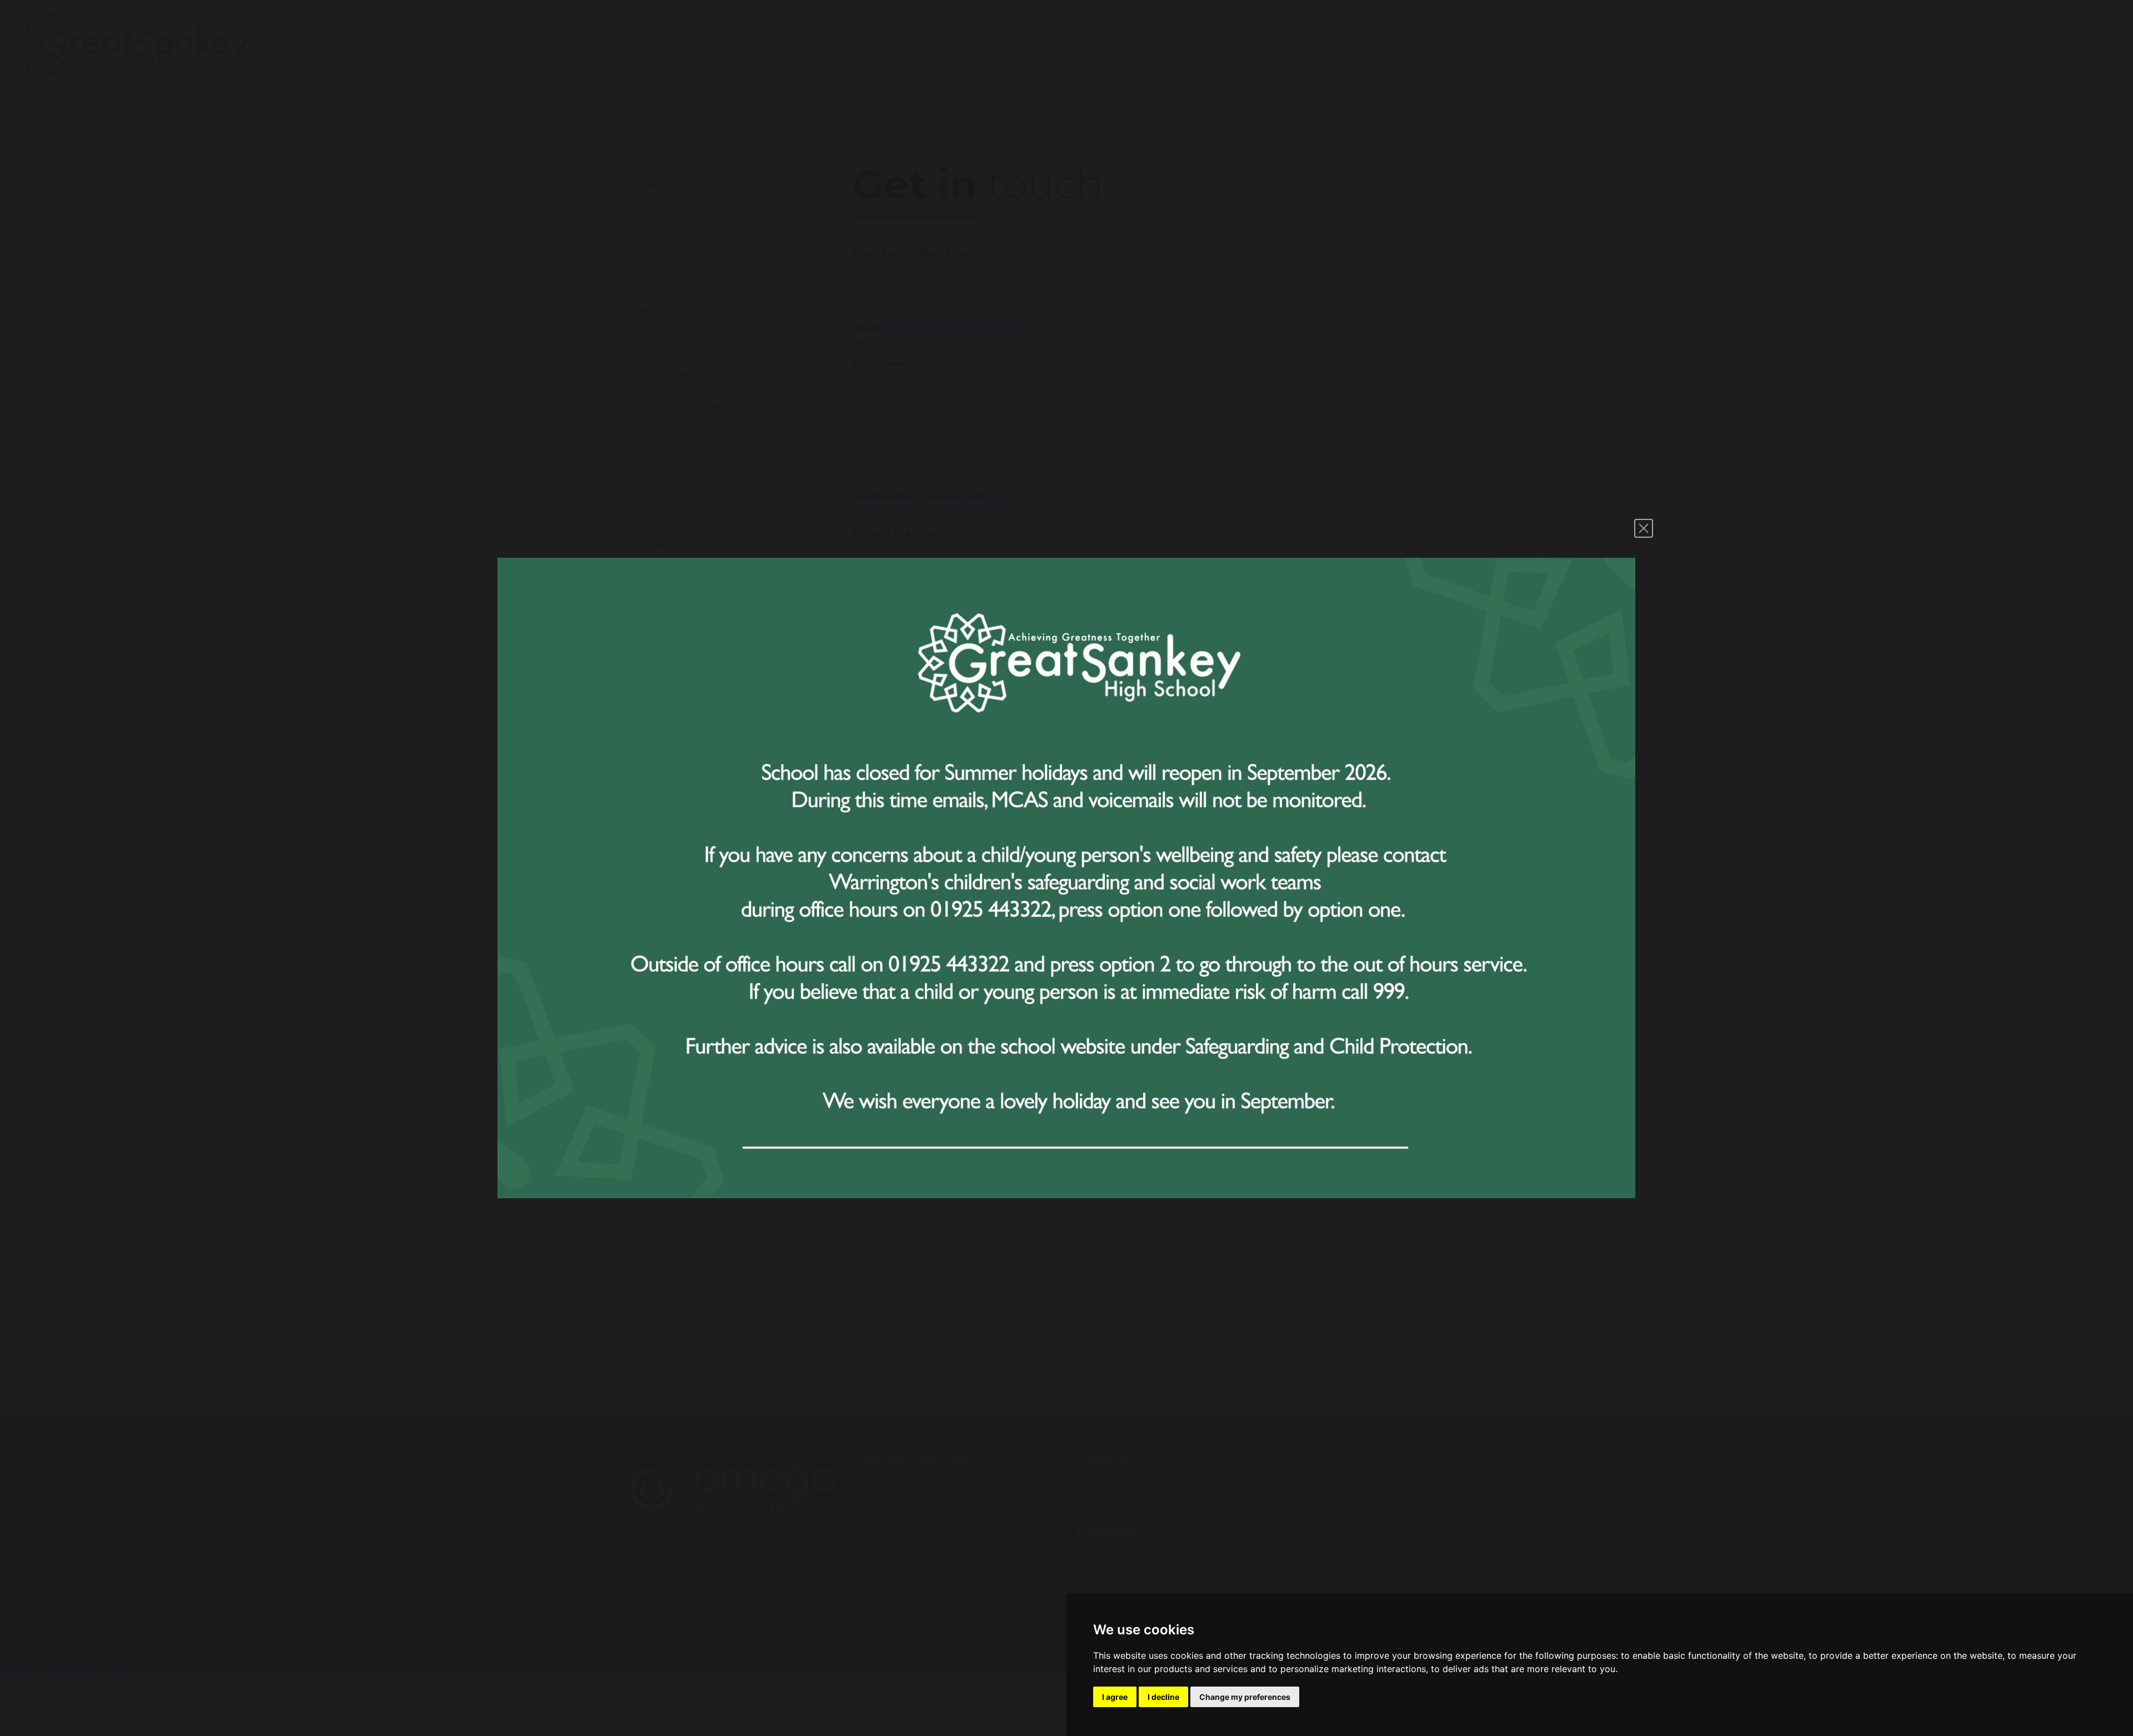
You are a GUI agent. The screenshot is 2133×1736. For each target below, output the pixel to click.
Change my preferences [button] (1245, 1697)
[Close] (1644, 528)
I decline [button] (1163, 1697)
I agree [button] (1115, 1697)
